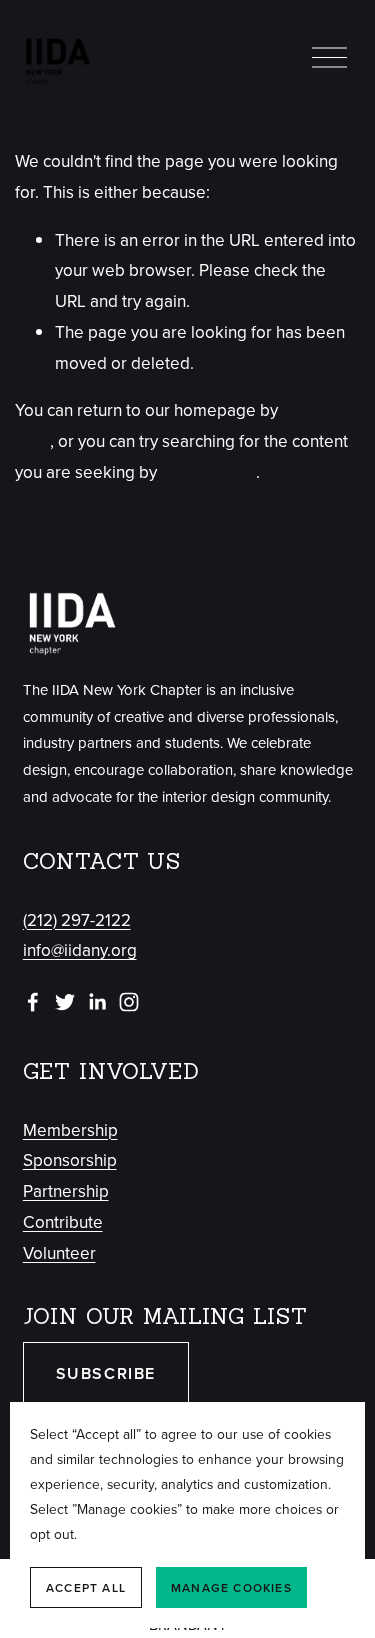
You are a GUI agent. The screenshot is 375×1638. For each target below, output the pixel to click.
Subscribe (106, 1373)
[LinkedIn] (97, 1002)
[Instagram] (129, 1002)
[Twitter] (65, 1002)
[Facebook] (33, 1002)
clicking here (208, 472)
